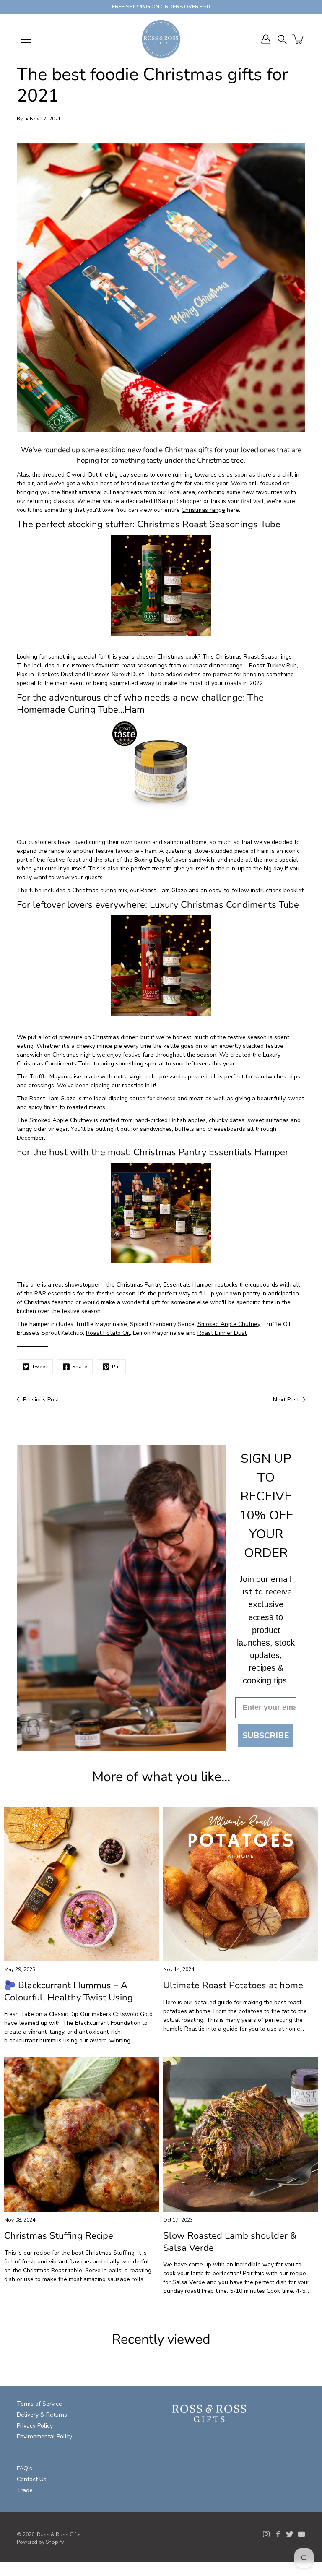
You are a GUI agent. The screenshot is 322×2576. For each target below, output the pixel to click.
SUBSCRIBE (266, 1736)
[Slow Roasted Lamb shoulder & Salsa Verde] (240, 2135)
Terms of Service (39, 2404)
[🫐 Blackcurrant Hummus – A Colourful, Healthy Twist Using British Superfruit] (82, 1884)
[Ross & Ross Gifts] (161, 39)
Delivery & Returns (42, 2415)
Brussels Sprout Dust (115, 674)
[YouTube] (301, 2534)
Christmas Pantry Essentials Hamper (211, 1152)
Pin (116, 1367)
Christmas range (203, 510)
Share (80, 1367)
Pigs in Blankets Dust (45, 674)
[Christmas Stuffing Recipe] (82, 2135)
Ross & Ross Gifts (59, 2534)
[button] (282, 39)
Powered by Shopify (40, 2542)
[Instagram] (266, 2534)
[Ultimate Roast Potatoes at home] (240, 1884)
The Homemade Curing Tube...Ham (140, 704)
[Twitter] (290, 2534)
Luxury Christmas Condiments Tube (224, 905)
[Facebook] (278, 2534)
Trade (25, 2490)
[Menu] (26, 39)
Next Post (286, 1400)
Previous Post (41, 1400)
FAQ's (25, 2468)
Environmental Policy (44, 2437)
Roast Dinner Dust (222, 1333)
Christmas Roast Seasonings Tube (209, 524)
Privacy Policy (35, 2426)
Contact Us (32, 2479)
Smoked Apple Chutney (61, 1120)
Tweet (40, 1367)
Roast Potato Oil (108, 1333)
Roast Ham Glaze (164, 890)
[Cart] (299, 39)
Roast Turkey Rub (273, 665)
